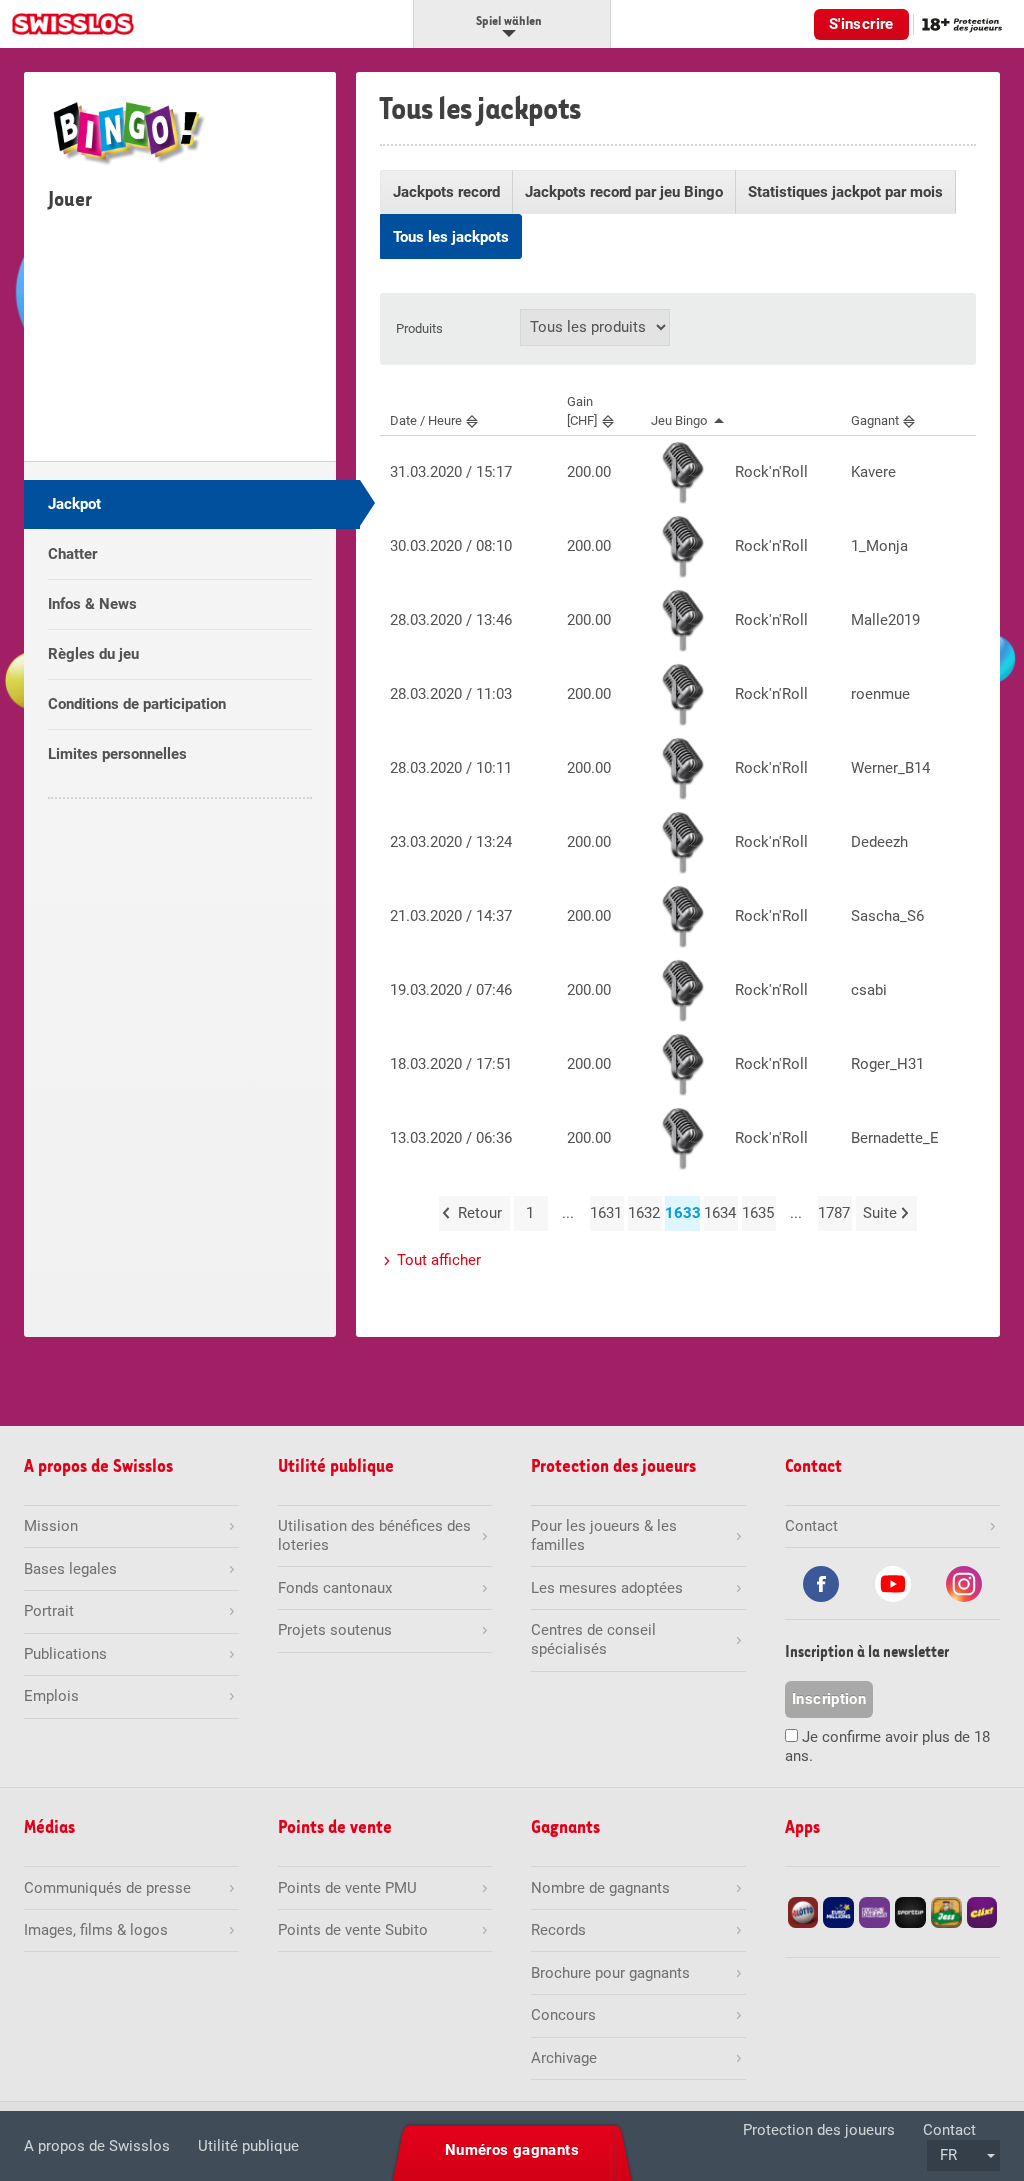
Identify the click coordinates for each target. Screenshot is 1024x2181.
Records (558, 1930)
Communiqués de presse (107, 1888)
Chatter (72, 554)
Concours (563, 2015)
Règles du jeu (93, 654)
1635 (758, 1213)
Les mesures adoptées (607, 1588)
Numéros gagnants (512, 2150)
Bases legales (70, 1569)
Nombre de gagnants (600, 1888)
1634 (720, 1213)
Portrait (49, 1611)
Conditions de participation (137, 704)
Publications (65, 1654)
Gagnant (875, 420)
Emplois (51, 1696)
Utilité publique (248, 2146)
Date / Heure (426, 420)
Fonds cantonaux (335, 1588)
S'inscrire (861, 24)
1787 (834, 1213)
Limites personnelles (117, 754)
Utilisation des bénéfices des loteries (374, 1535)
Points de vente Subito (353, 1930)
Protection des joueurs (819, 2130)
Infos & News (92, 604)
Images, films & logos (96, 1930)
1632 (644, 1213)
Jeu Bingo (679, 420)
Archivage (564, 2058)
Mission (51, 1526)
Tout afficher (439, 1260)
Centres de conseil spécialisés (593, 1639)
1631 (606, 1213)
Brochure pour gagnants (610, 1973)
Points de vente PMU (347, 1888)
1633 (682, 1213)
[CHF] (582, 411)
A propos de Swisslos (97, 2146)
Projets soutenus (335, 1630)
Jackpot (74, 504)
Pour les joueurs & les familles (604, 1535)
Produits (419, 328)
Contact (949, 2130)
